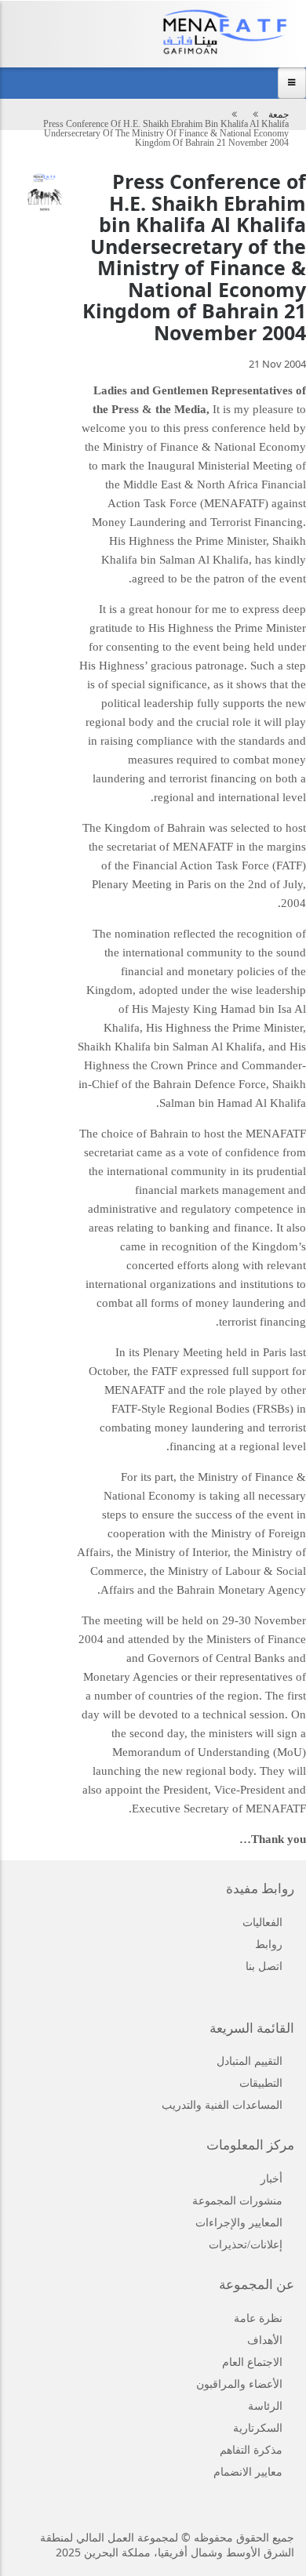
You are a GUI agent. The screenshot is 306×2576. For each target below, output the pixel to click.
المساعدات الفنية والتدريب (222, 2105)
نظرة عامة (258, 2318)
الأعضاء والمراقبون (239, 2384)
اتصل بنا (264, 1966)
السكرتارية (258, 2428)
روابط (269, 1945)
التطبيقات (261, 2083)
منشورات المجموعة (237, 2201)
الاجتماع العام (252, 2362)
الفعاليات (262, 1923)
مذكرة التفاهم (251, 2450)
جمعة (279, 114)
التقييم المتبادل (250, 2061)
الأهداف (265, 2340)
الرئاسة (265, 2406)
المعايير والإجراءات (239, 2223)
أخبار (271, 2179)
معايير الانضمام (248, 2472)
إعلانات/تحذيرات (246, 2245)
